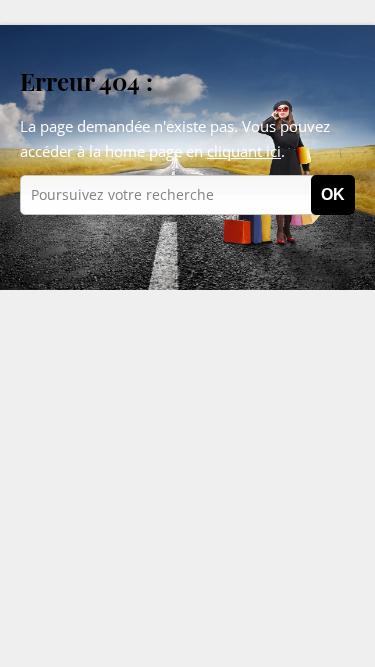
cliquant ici (244, 151)
